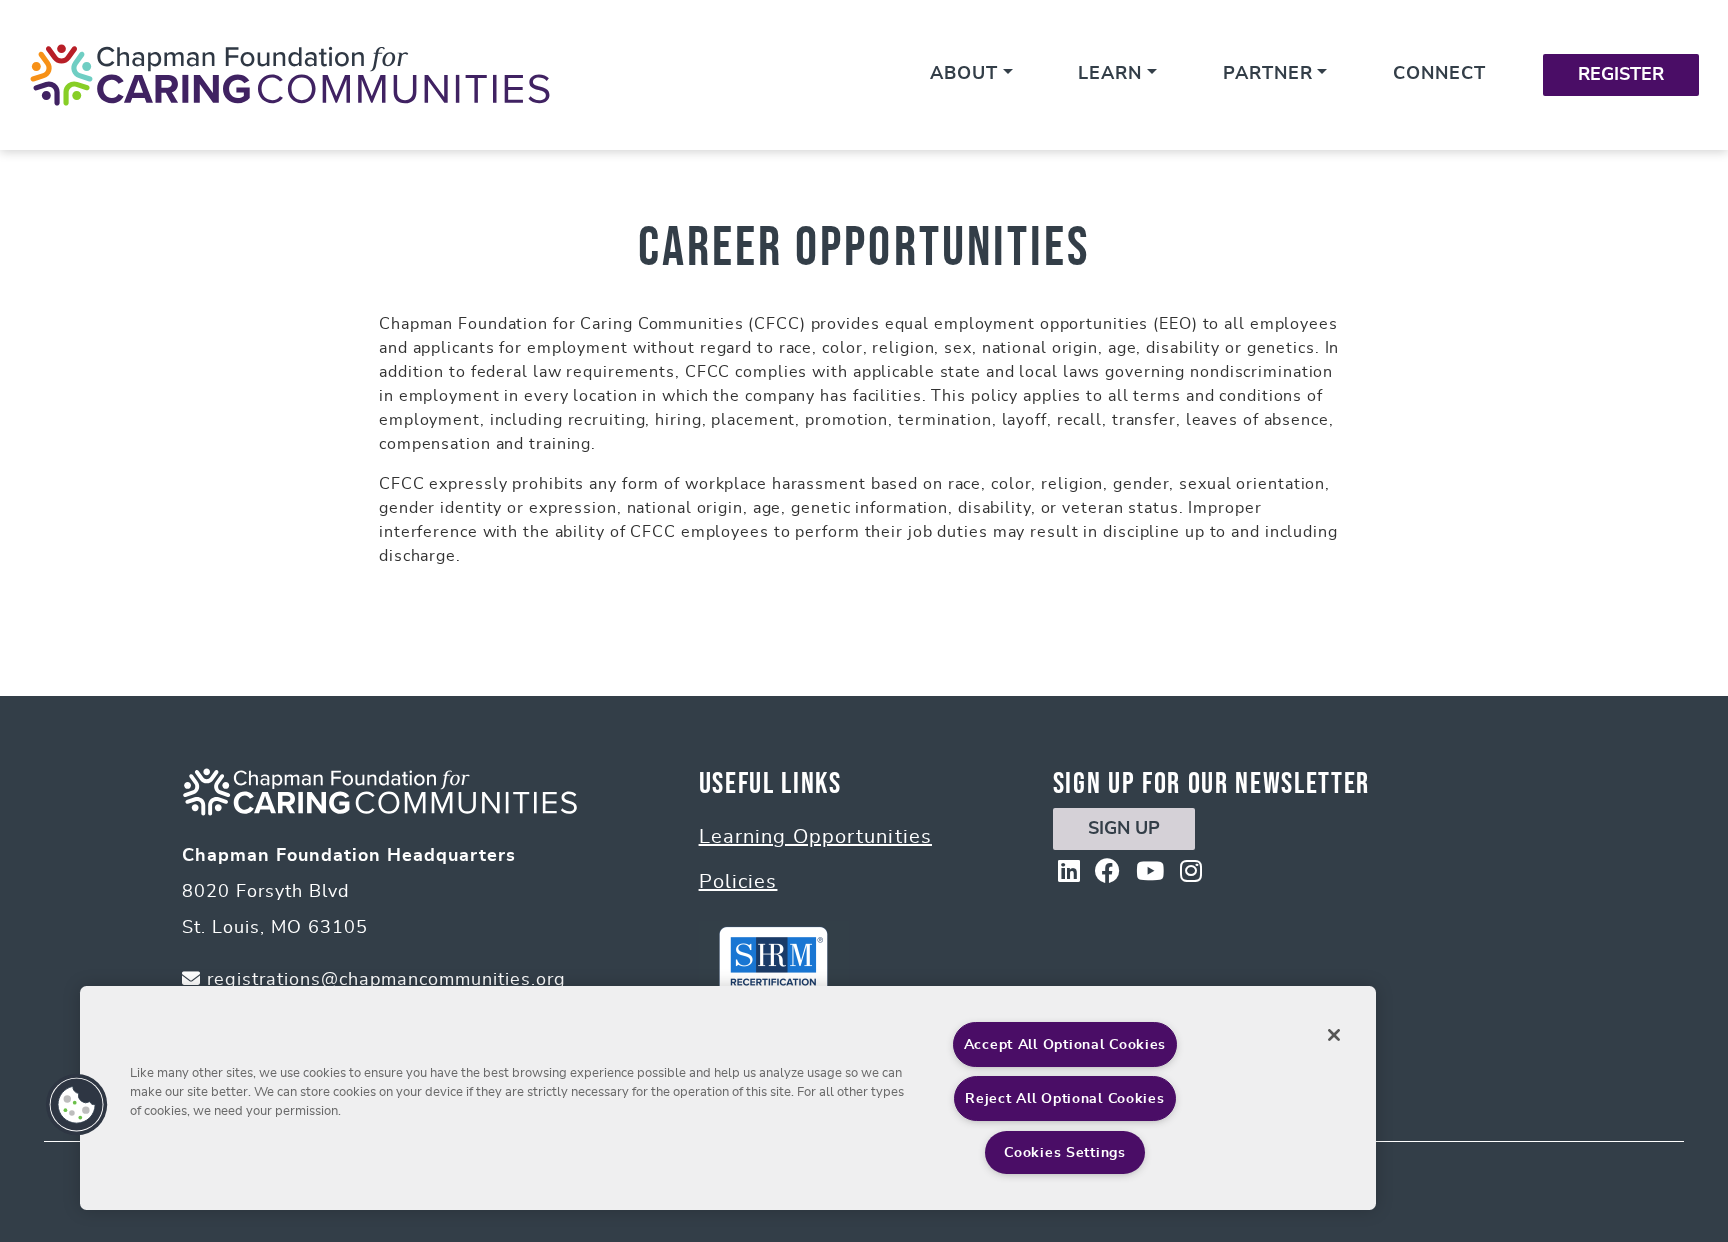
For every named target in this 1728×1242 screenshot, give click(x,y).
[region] (728, 1098)
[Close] (1334, 1035)
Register (1621, 75)
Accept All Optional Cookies (1065, 1044)
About (964, 74)
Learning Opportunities (815, 837)
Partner (1268, 74)
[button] (77, 1105)
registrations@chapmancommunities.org (383, 980)
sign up (1124, 829)
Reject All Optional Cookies (1064, 1098)
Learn (1110, 74)
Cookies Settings (1065, 1152)
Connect (1439, 74)
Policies (738, 882)
